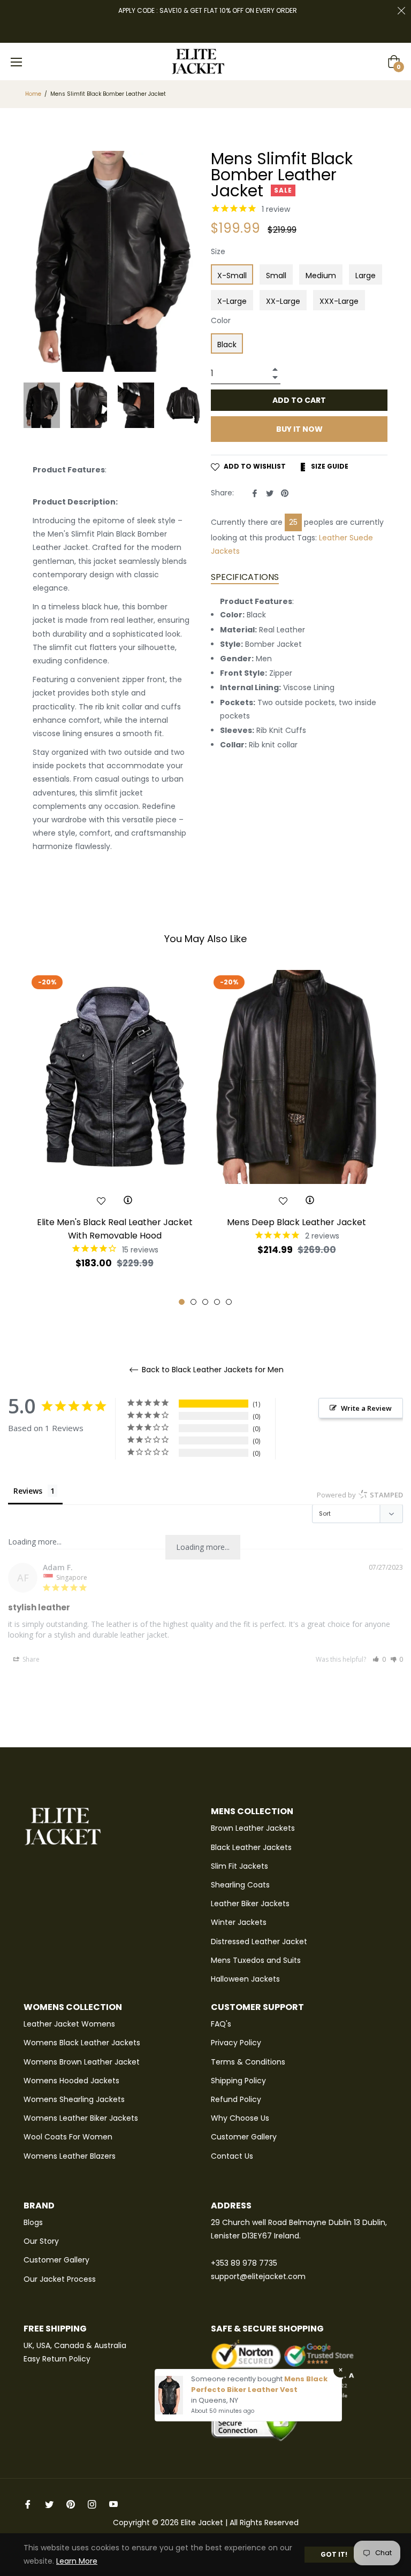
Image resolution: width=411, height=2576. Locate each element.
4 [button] (217, 1302)
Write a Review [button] (366, 1408)
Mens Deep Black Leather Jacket (296, 1222)
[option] (115, 1138)
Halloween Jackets (245, 1979)
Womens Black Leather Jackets (82, 2043)
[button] (379, 1659)
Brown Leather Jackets (253, 1828)
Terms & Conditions (248, 2062)
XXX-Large (339, 301)
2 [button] (193, 1302)
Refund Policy (236, 2099)
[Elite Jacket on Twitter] (49, 2504)
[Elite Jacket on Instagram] (92, 2504)
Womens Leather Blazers (70, 2156)
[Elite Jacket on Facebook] (28, 2504)
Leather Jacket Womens (69, 2024)
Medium (321, 276)
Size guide (329, 466)
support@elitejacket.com (258, 2276)
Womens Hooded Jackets (71, 2081)
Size (218, 251)
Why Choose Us (240, 2118)
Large (366, 276)
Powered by (360, 1495)
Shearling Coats (240, 1885)
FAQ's (221, 2024)
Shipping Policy (238, 2081)
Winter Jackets (239, 1922)
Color (221, 320)
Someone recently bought (238, 2379)
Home (33, 94)
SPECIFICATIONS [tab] (245, 577)
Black (227, 345)
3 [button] (205, 1302)
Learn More (77, 2561)
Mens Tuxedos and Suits (256, 1960)
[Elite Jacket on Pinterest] (71, 2504)
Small (276, 276)
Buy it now (299, 429)
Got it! (334, 2554)
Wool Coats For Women (68, 2137)
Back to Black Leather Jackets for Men (212, 1370)
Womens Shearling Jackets (74, 2099)
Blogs (33, 2222)
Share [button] (30, 1659)
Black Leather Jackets (251, 1847)
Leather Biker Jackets (250, 1904)
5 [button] (229, 1302)
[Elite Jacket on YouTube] (113, 2504)
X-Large (232, 301)
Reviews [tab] (28, 1491)
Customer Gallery (244, 2137)
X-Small (232, 276)
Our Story (41, 2241)
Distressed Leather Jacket (259, 1941)
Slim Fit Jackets (239, 1866)
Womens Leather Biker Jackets (81, 2118)
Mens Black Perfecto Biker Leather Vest (259, 2384)
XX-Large (283, 301)
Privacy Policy (236, 2043)
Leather (333, 538)
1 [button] (182, 1302)
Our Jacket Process (60, 2279)
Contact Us (232, 2156)
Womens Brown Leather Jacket (82, 2062)
